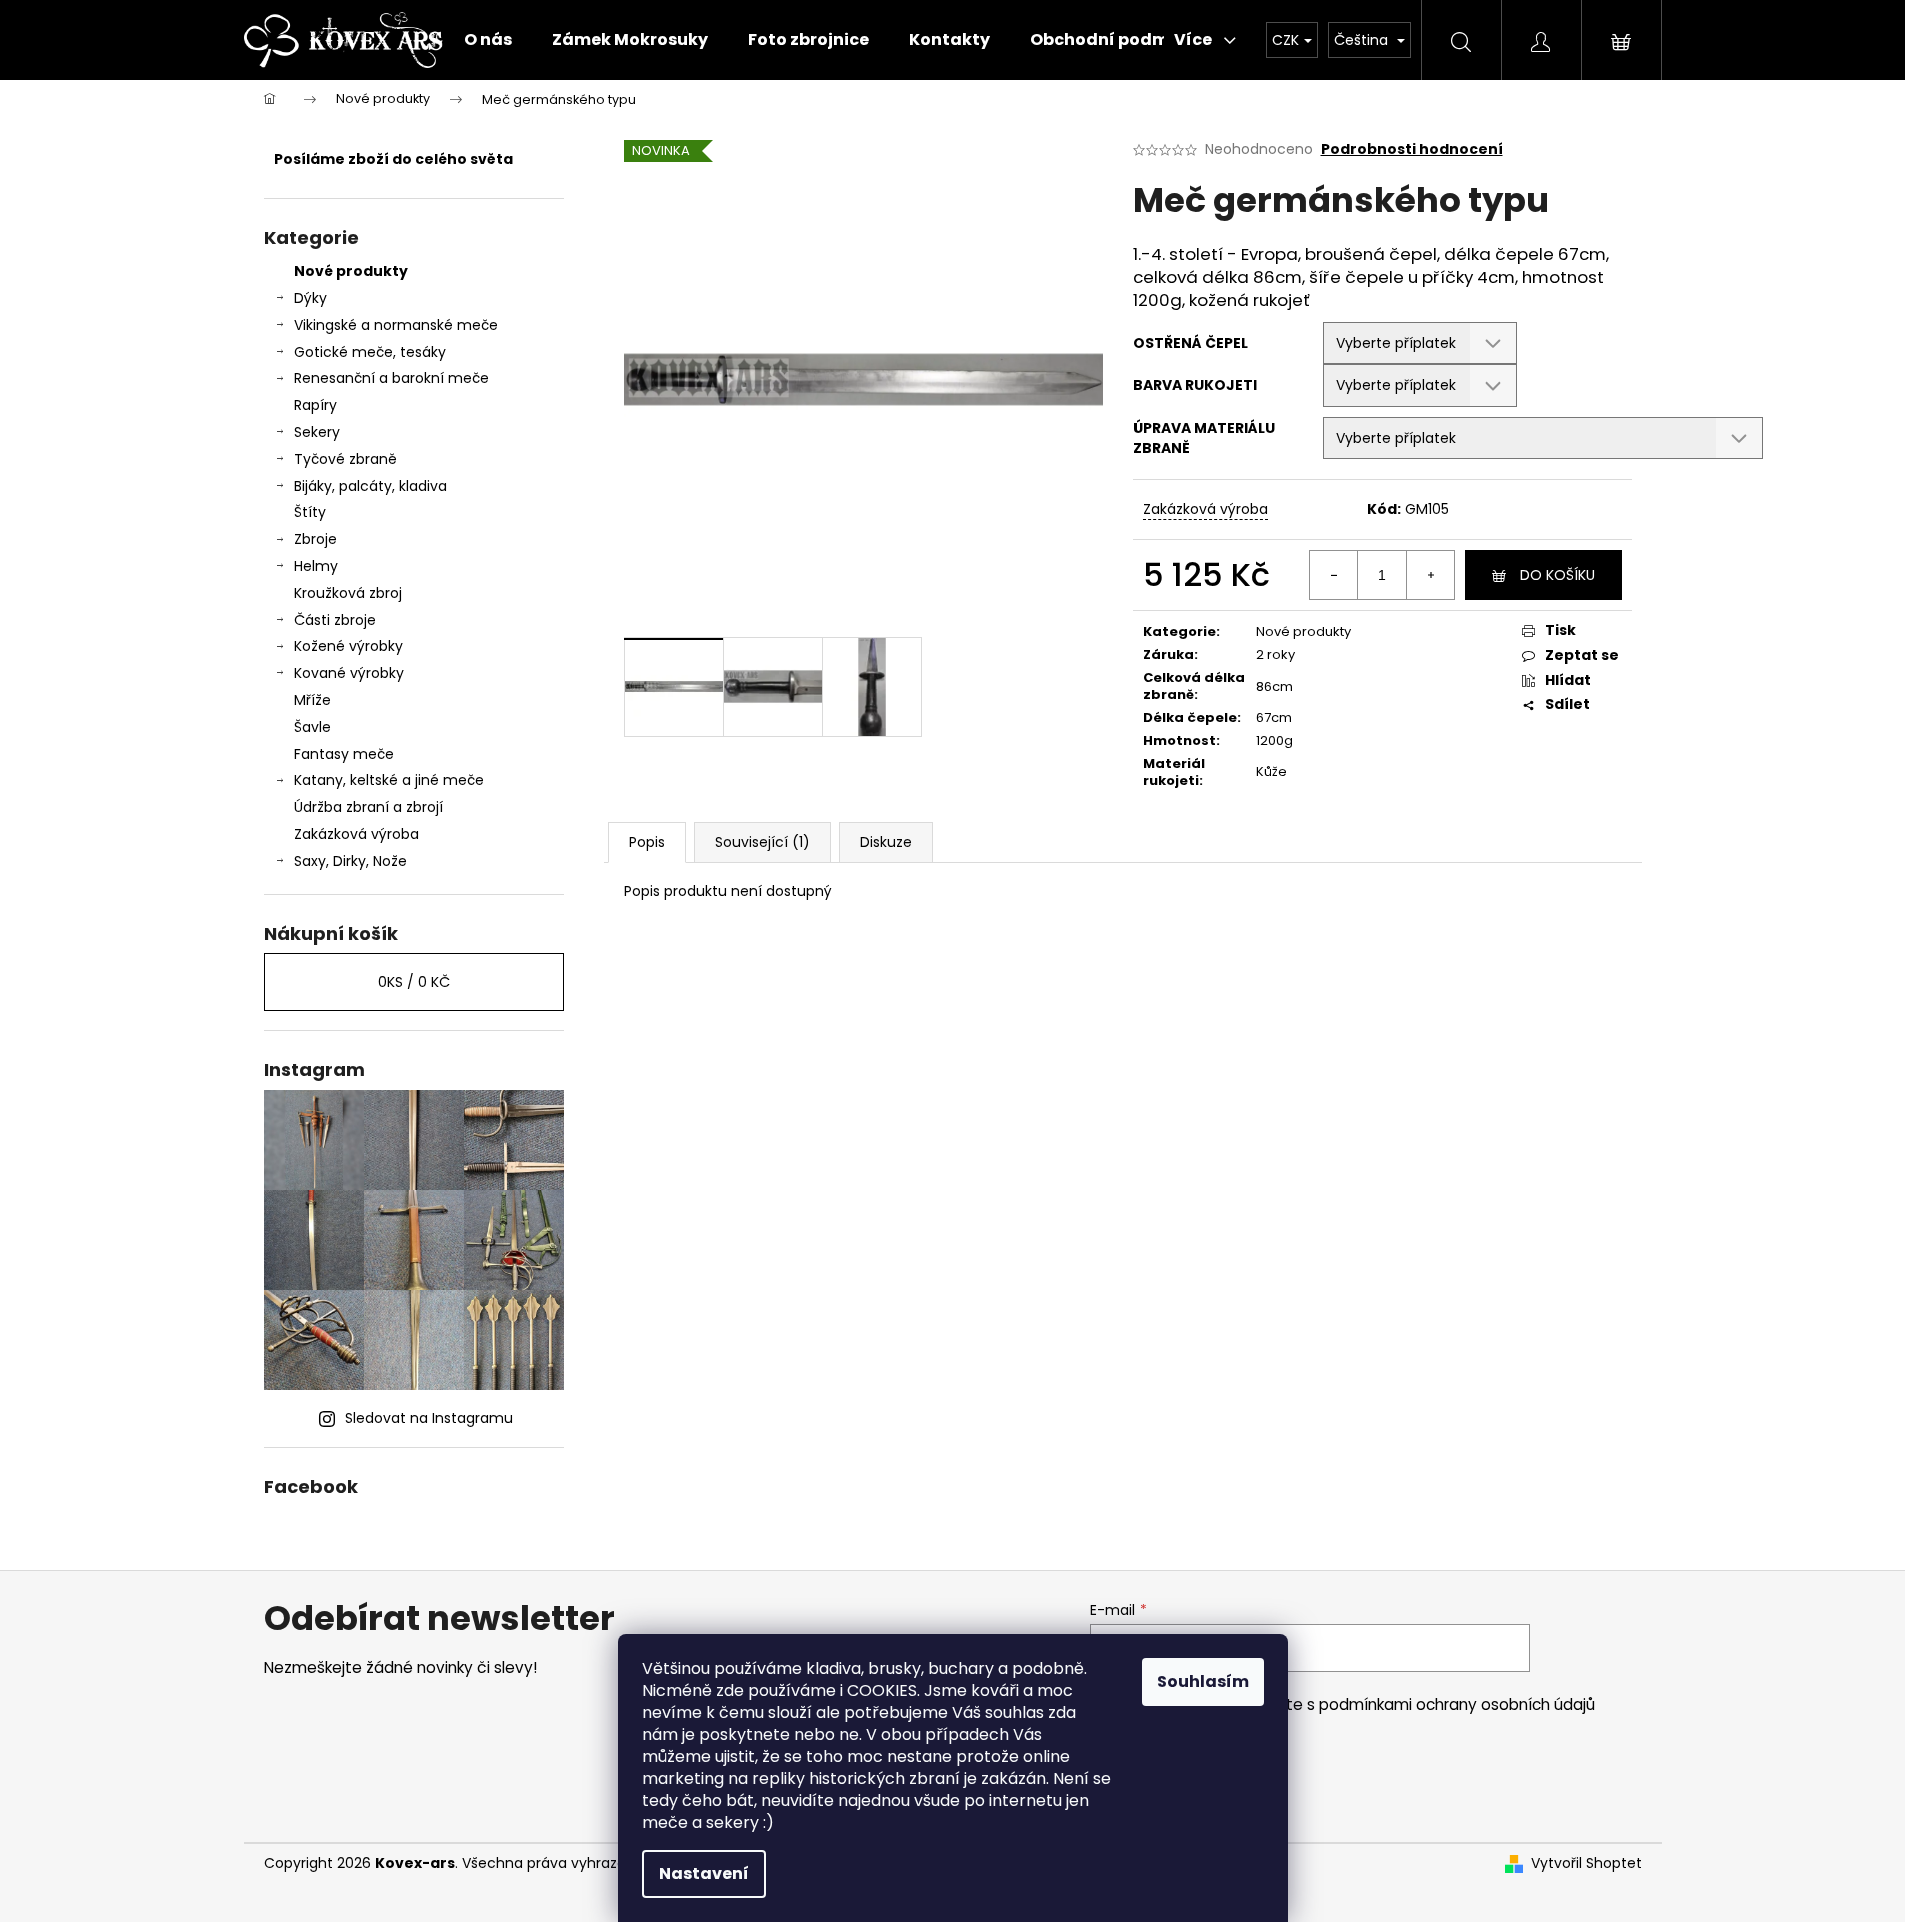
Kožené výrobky (348, 646)
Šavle (312, 727)
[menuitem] (488, 40)
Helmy (316, 566)
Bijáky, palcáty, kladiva (370, 486)
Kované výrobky (349, 673)
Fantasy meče (344, 754)
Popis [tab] (647, 842)
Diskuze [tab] (886, 842)
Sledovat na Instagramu (429, 1418)
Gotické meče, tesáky (370, 352)
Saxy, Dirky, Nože (350, 861)
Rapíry (315, 405)
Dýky (310, 298)
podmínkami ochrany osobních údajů (1457, 1704)
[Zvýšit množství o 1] (1430, 575)
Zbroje (315, 539)
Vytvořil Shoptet (1586, 1863)
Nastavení (704, 1873)
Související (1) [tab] (762, 842)
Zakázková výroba (356, 834)
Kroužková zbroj (348, 593)
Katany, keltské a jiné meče (389, 780)
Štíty (310, 512)
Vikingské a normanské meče (396, 325)
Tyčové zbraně (345, 459)
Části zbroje (335, 620)
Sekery (317, 432)
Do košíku (1557, 575)
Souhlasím (1203, 1681)
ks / (414, 982)
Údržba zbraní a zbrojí (368, 807)
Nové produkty (351, 271)
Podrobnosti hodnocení (1412, 149)
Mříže (312, 700)
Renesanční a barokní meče (391, 378)
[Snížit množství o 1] (1334, 575)
